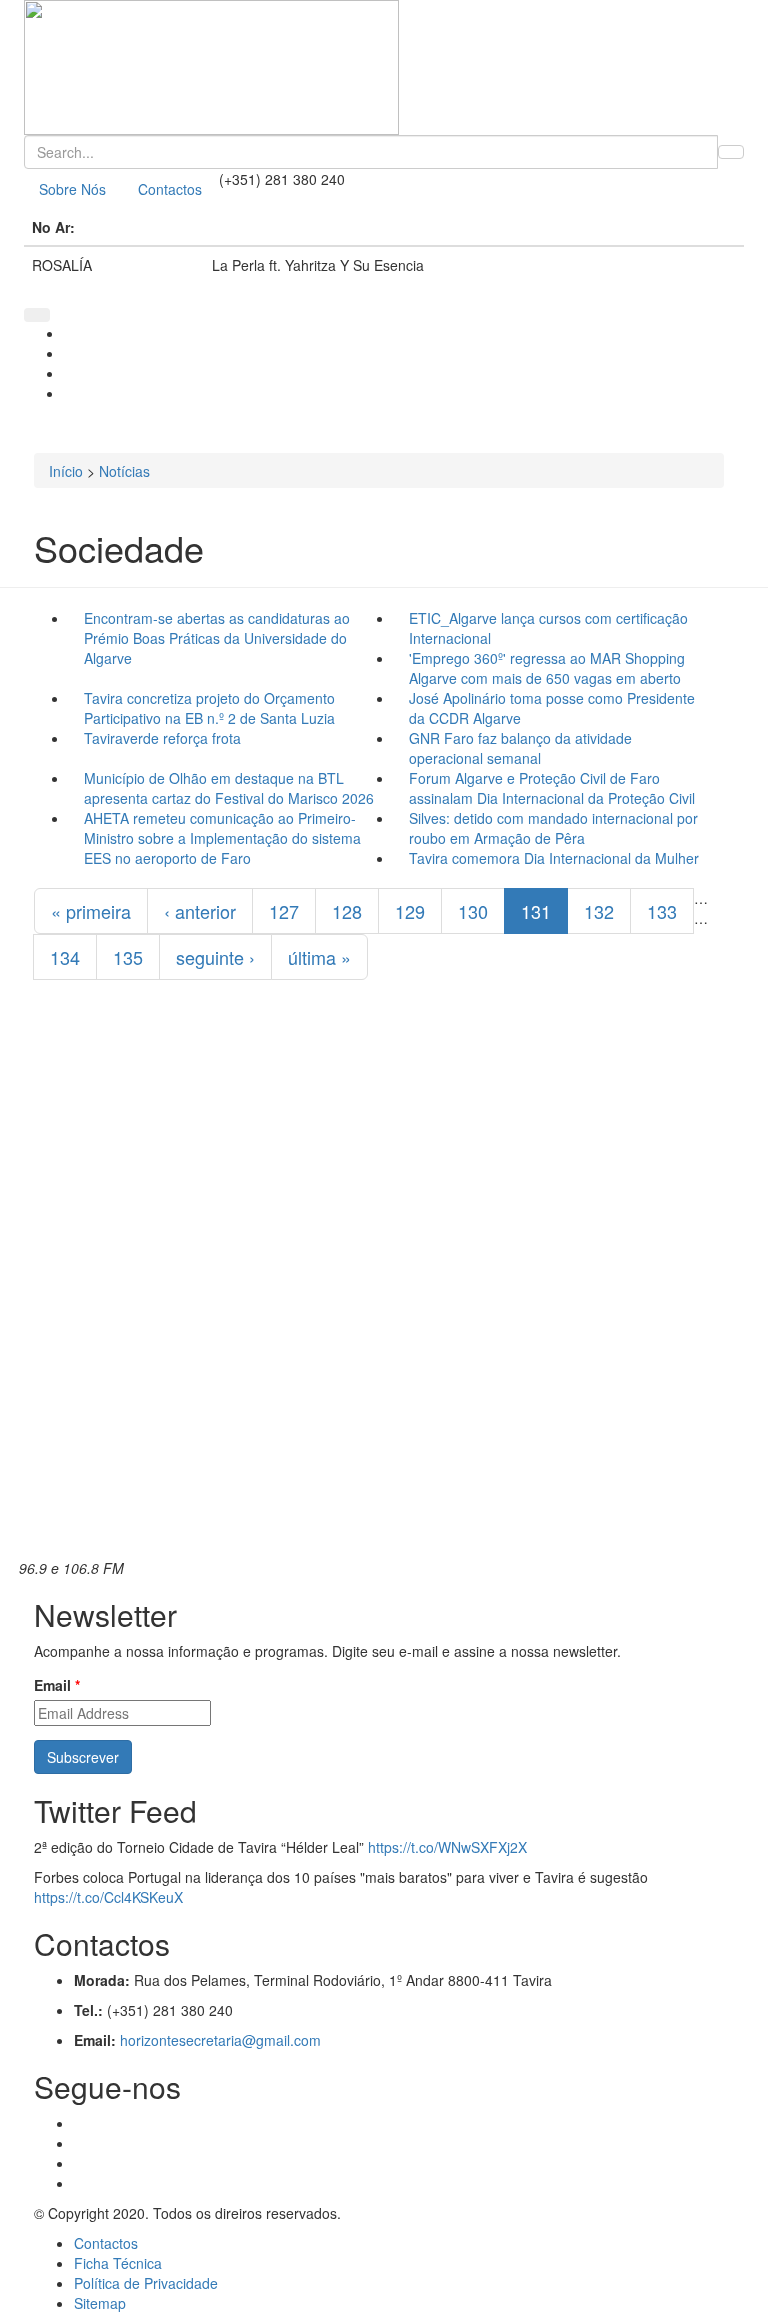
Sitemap (100, 2303)
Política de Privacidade (146, 2283)
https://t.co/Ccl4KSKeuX (108, 1897)
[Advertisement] (379, 1300)
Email (57, 1685)
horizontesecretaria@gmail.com (220, 2040)
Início (66, 471)
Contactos (170, 189)
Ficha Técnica (118, 2263)
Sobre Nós (72, 189)
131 (536, 911)
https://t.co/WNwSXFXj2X (447, 1847)
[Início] (384, 67)
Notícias (124, 471)
